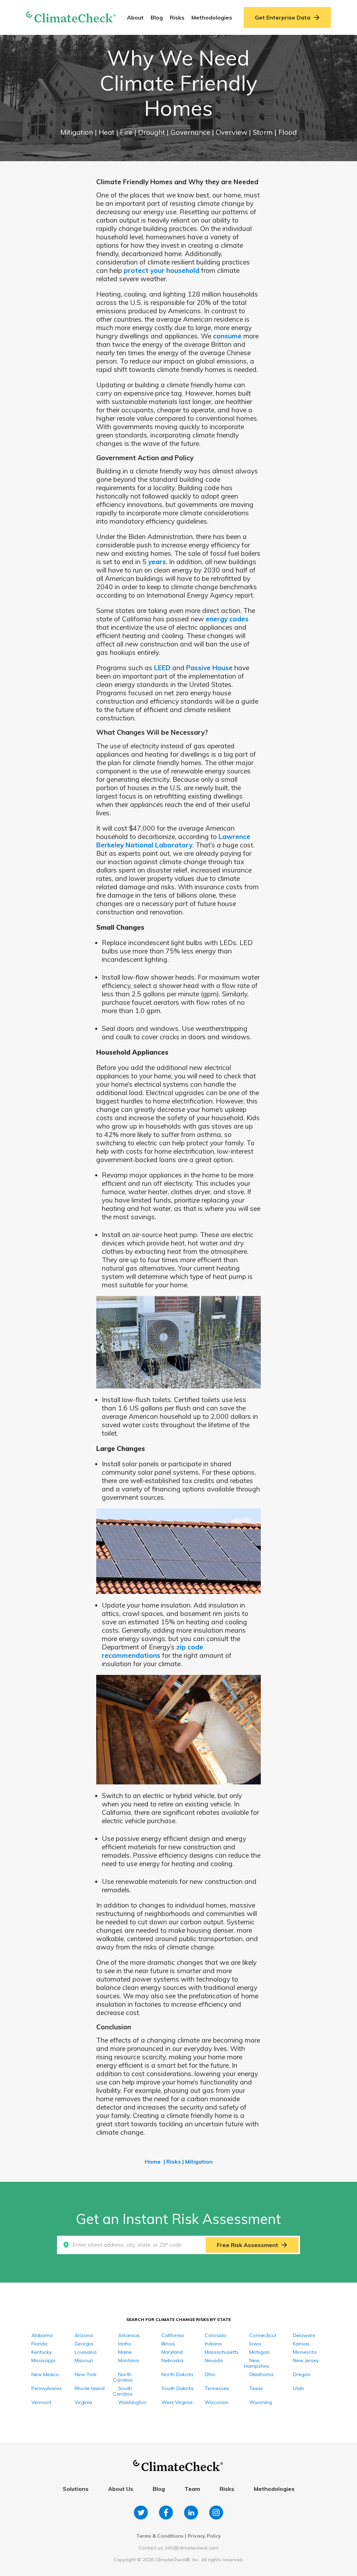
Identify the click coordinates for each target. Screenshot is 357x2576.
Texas (256, 2388)
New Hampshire (257, 2363)
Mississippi (43, 2360)
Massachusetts (222, 2352)
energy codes (227, 619)
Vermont (41, 2402)
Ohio (210, 2374)
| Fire (125, 132)
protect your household (162, 270)
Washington (132, 2402)
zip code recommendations (153, 1651)
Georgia (84, 2344)
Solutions (76, 2489)
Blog (157, 17)
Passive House (209, 668)
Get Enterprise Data (283, 17)
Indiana (213, 2344)
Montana (128, 2360)
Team (192, 2489)
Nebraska (172, 2360)
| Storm (262, 132)
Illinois (168, 2344)
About (135, 17)
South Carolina (123, 2391)
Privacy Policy (204, 2536)
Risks (177, 17)
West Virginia (177, 2402)
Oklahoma (261, 2374)
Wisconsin (217, 2402)
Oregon (302, 2374)
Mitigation (78, 132)
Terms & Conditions (160, 2536)
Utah (298, 2388)
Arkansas (129, 2335)
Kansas (301, 2344)
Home (153, 2162)
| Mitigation (198, 2162)
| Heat (105, 132)
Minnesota (305, 2352)
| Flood (286, 132)
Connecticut (263, 2335)
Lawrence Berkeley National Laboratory (173, 841)
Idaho (125, 2344)
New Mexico (45, 2374)
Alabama (42, 2335)
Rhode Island (90, 2388)
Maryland (172, 2352)
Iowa (255, 2344)
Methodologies (212, 17)
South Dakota (177, 2388)
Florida (39, 2344)
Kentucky (41, 2352)
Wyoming (261, 2402)
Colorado (216, 2335)
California (173, 2335)
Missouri (84, 2360)
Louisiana (86, 2352)
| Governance (189, 132)
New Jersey (306, 2360)
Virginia (83, 2402)
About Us (121, 2489)
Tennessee (217, 2388)
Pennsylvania (46, 2388)
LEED (162, 668)
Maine (125, 2352)
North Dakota (177, 2374)
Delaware (304, 2335)
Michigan (259, 2352)
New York (86, 2374)
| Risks (172, 2162)
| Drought (150, 132)
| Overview (230, 132)
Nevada (214, 2360)
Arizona (84, 2335)
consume (227, 336)
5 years (154, 562)
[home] (71, 18)
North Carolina (123, 2377)
